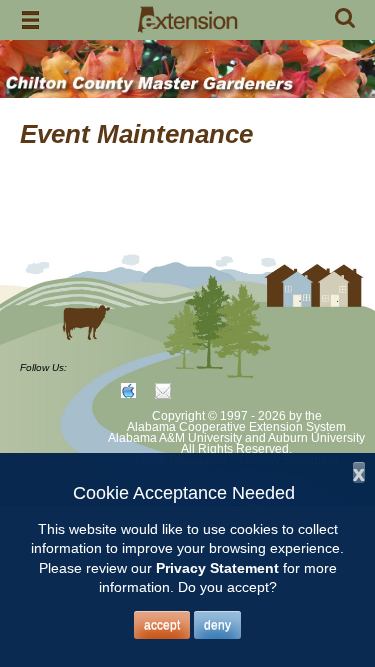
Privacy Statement (217, 568)
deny (217, 625)
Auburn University (316, 438)
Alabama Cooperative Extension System (236, 427)
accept (162, 625)
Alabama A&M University (175, 438)
